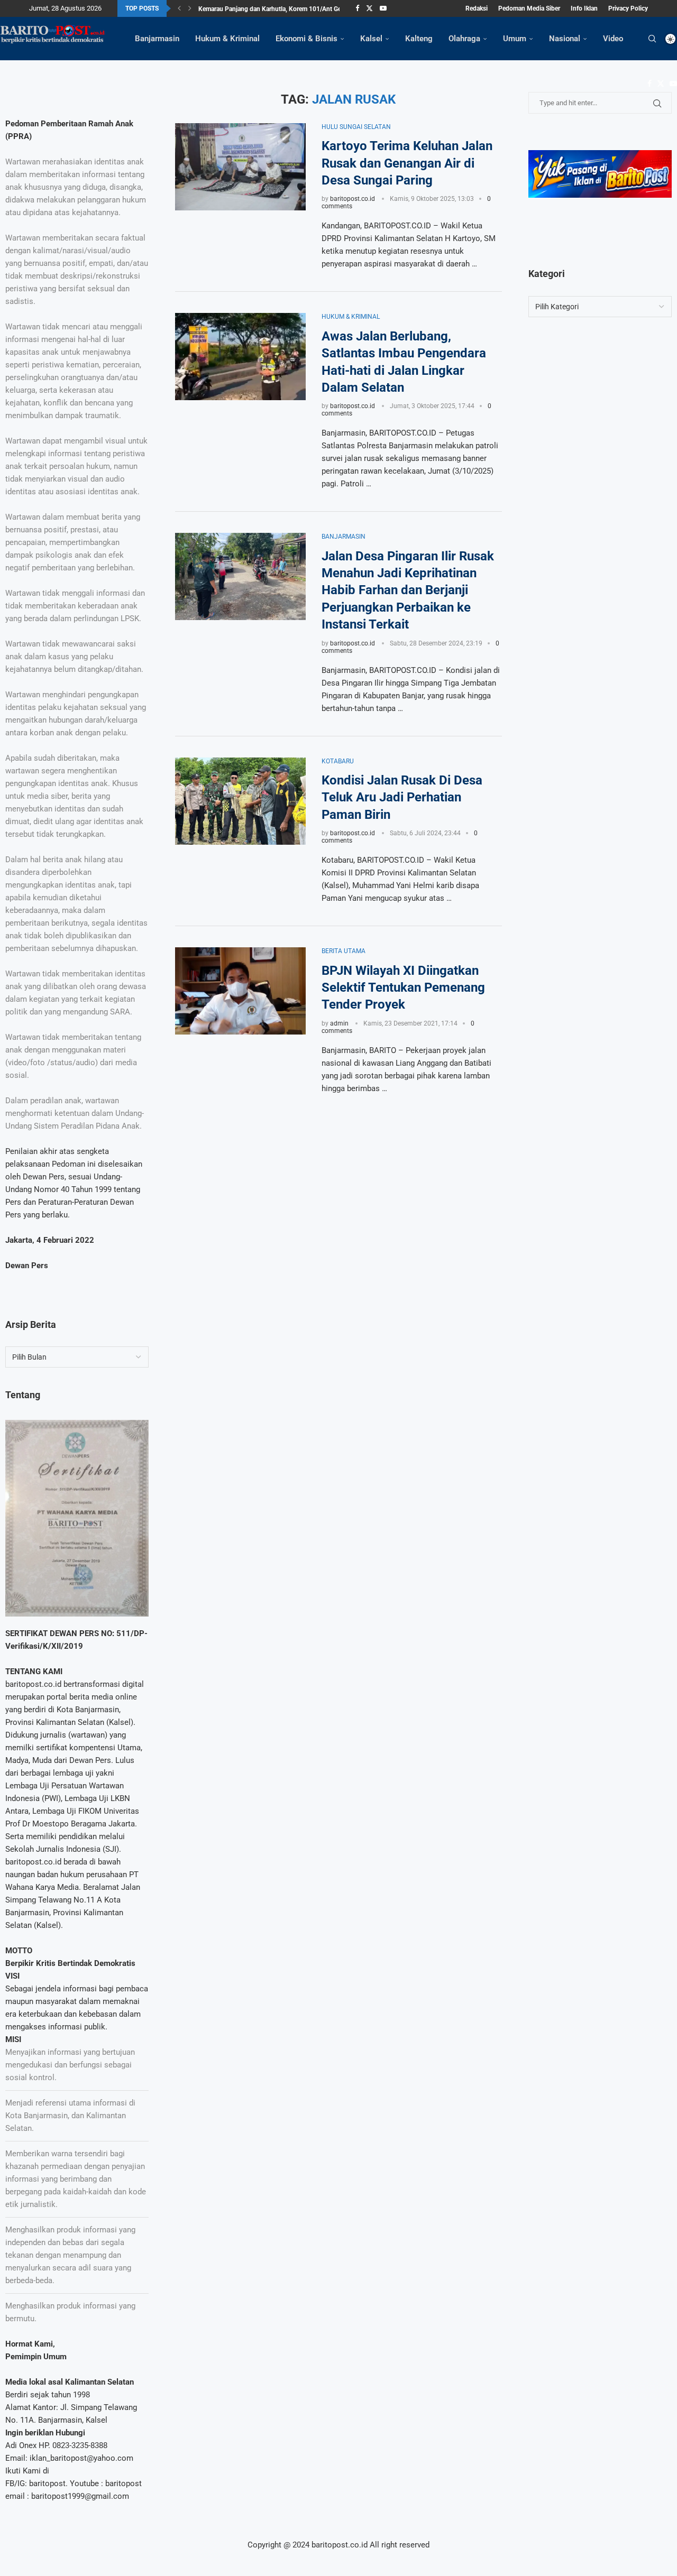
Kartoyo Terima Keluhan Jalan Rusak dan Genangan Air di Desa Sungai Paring (407, 163)
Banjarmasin (157, 39)
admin (339, 1023)
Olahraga (464, 39)
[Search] (652, 39)
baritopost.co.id (353, 199)
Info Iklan (584, 8)
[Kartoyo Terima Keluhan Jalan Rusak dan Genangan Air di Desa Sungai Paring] (240, 167)
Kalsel (371, 39)
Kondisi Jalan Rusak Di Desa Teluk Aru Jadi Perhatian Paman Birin (402, 797)
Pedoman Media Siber (529, 8)
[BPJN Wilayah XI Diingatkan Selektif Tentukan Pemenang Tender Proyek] (240, 991)
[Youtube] (383, 8)
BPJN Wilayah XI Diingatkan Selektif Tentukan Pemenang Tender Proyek (403, 988)
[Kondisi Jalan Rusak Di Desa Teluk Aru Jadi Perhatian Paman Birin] (240, 801)
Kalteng (419, 39)
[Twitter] (369, 8)
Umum (515, 39)
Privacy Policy (628, 8)
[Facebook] (357, 8)
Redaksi (477, 8)
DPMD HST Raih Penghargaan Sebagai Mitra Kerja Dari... (278, 11)
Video (613, 39)
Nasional (565, 39)
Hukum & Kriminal (227, 39)
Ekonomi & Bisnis (307, 39)
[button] (179, 8)
